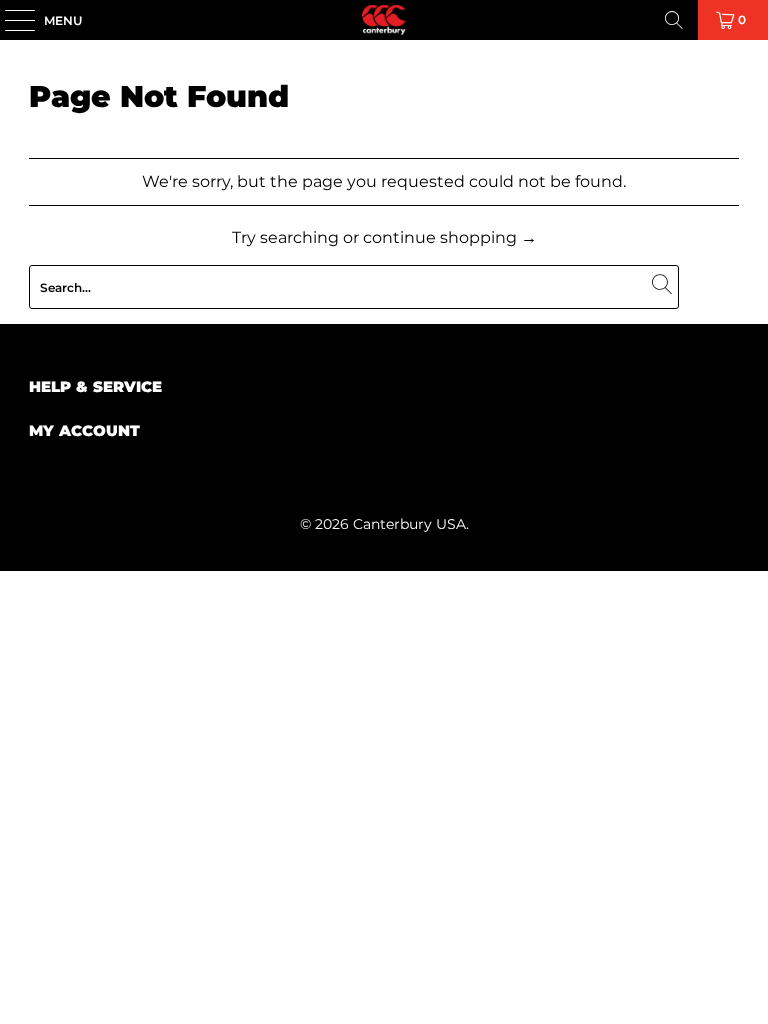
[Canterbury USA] (384, 20)
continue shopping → (450, 237)
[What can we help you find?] (674, 20)
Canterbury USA (409, 524)
